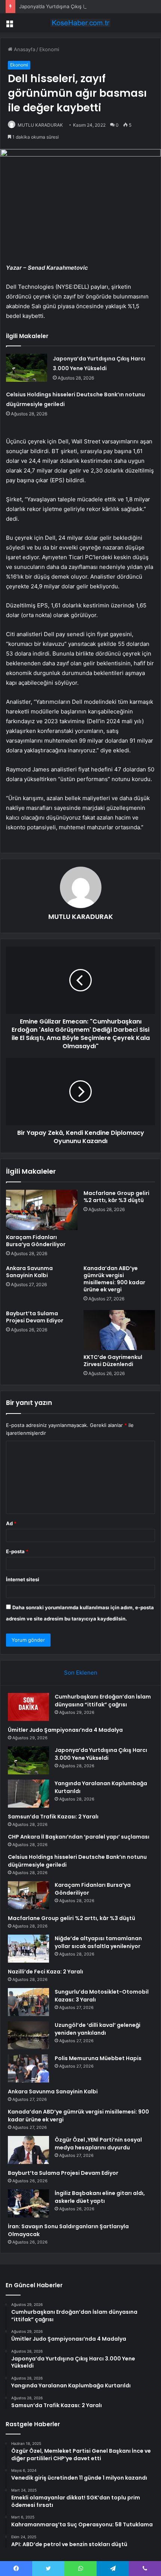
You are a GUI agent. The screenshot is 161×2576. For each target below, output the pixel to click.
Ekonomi (49, 49)
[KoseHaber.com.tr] (80, 23)
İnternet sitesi (23, 1579)
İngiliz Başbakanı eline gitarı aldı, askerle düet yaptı (100, 2197)
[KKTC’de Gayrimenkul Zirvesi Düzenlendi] (119, 1330)
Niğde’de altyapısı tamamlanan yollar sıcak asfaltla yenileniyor (98, 1942)
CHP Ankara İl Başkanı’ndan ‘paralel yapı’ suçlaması (79, 1837)
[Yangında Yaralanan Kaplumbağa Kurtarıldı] (28, 1794)
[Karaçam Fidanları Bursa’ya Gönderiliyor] (42, 1210)
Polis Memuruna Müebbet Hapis (98, 2058)
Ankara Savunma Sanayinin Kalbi (29, 1272)
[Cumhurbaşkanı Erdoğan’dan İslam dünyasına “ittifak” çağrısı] (28, 1707)
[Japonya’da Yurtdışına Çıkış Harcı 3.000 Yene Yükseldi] (27, 368)
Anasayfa (24, 49)
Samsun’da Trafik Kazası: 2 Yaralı (53, 1817)
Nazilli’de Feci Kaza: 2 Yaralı (45, 1972)
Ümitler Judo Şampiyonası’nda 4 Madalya (65, 1730)
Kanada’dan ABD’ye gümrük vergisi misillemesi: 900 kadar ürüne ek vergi (114, 1279)
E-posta (17, 1551)
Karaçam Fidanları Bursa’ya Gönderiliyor (36, 1241)
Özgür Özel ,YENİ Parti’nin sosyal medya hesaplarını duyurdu (98, 2144)
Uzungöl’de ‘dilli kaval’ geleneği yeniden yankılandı (98, 2029)
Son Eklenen (81, 1673)
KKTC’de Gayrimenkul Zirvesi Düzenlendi (113, 1361)
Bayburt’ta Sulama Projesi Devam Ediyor (35, 1317)
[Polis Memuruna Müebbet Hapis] (28, 2069)
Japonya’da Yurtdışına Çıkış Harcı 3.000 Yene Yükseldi (82, 6)
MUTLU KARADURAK (40, 125)
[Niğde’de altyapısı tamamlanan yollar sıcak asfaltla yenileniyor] (28, 1949)
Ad (11, 1523)
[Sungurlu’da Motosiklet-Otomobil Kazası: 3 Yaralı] (28, 2002)
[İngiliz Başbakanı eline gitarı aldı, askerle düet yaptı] (28, 2203)
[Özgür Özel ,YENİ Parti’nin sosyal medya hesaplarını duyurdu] (28, 2150)
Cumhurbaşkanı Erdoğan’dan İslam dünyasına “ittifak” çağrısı (103, 1701)
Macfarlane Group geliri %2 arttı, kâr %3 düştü (116, 1197)
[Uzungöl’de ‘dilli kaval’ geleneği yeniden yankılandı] (28, 2035)
